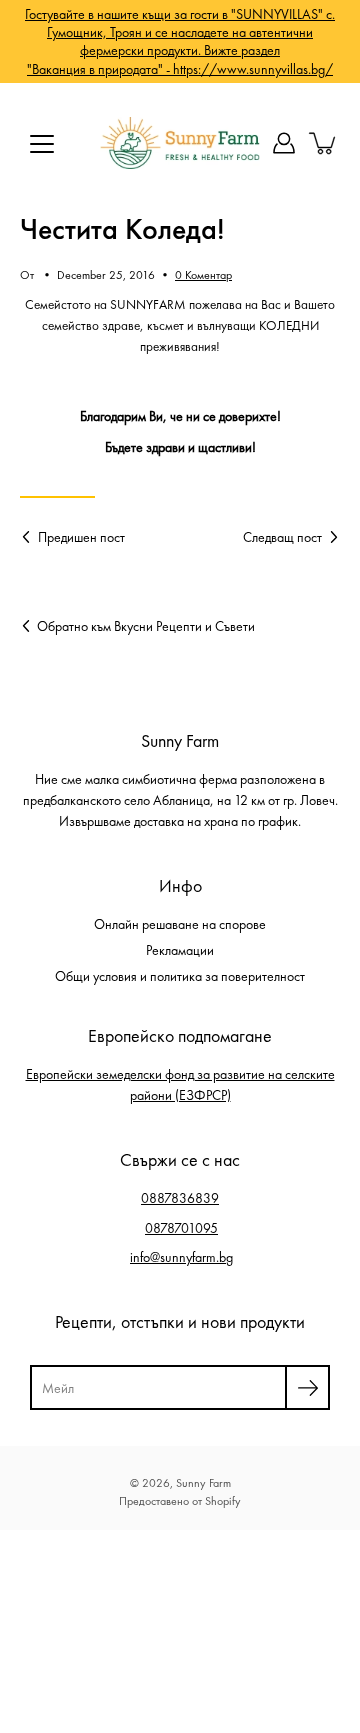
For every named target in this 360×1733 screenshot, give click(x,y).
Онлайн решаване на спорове (180, 924)
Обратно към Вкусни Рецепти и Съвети (146, 626)
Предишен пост (81, 537)
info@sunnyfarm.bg (181, 1257)
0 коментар (203, 275)
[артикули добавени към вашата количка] (324, 143)
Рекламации (180, 950)
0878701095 (181, 1228)
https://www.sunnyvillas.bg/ (253, 69)
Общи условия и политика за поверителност (180, 976)
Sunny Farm (203, 1483)
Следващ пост (282, 537)
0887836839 (180, 1198)
